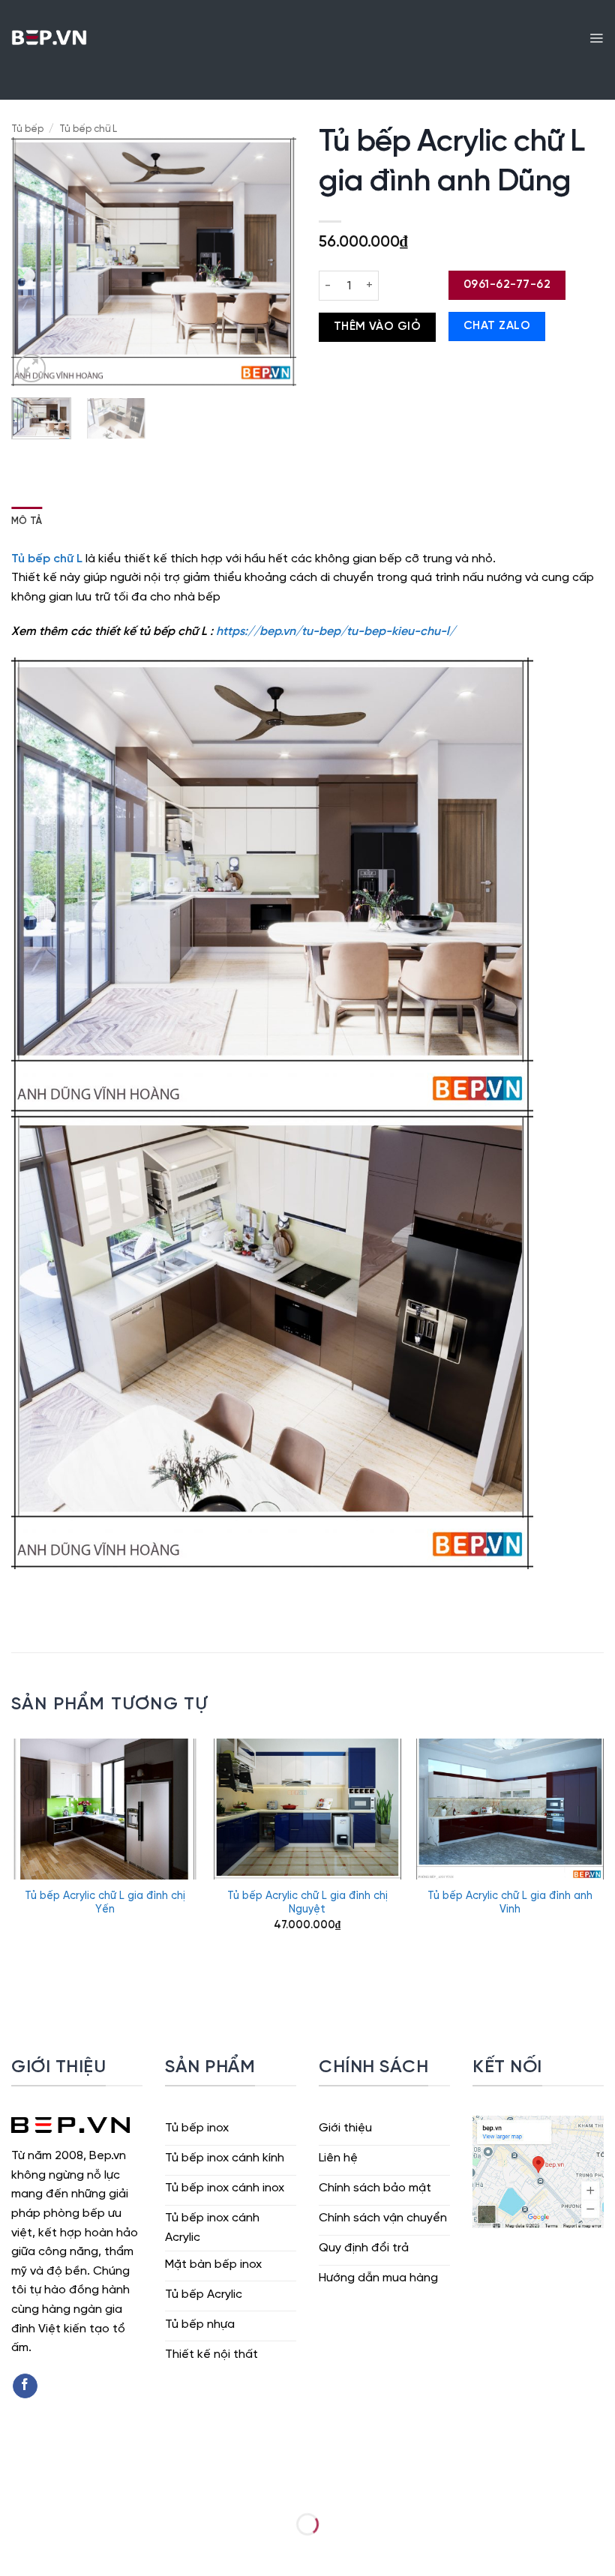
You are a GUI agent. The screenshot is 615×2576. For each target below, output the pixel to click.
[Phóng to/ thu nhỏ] (15, 2486)
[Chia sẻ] (102, 2486)
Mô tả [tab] (27, 521)
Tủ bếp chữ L (88, 129)
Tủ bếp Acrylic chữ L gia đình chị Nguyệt (307, 1903)
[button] (596, 37)
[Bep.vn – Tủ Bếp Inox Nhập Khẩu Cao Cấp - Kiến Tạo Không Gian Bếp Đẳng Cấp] (49, 37)
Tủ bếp (27, 129)
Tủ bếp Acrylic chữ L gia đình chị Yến (105, 1903)
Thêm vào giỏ (378, 327)
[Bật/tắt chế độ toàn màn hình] (59, 2486)
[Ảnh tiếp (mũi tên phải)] (59, 2550)
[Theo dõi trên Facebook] (25, 2386)
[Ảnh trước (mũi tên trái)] (15, 2550)
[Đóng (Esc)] (147, 2486)
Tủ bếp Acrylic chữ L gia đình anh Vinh (510, 1903)
